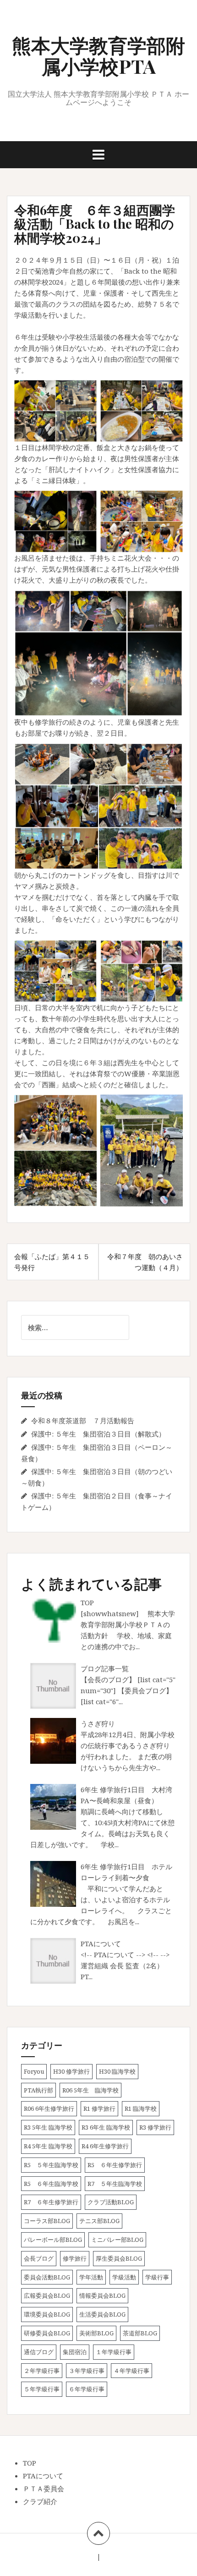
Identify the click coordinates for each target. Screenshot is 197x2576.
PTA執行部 (38, 2090)
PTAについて (101, 1943)
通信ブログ (39, 2352)
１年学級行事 (114, 2352)
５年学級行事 (42, 2389)
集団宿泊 (75, 2352)
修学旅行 (75, 2258)
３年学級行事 (87, 2371)
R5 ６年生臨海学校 (51, 2184)
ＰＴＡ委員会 (44, 2488)
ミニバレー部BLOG (117, 2240)
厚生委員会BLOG (119, 2258)
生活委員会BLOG (102, 2314)
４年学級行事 (131, 2371)
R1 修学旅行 (99, 2108)
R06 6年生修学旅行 (49, 2108)
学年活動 (91, 2277)
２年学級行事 (42, 2371)
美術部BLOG (96, 2333)
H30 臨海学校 (117, 2071)
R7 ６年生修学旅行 (51, 2202)
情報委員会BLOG (102, 2295)
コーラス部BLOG (47, 2221)
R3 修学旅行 (155, 2127)
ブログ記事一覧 (105, 1668)
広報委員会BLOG (47, 2295)
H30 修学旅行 (71, 2071)
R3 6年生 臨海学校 (106, 2127)
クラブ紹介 (40, 2501)
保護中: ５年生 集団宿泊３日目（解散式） (98, 1434)
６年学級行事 (87, 2389)
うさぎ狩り (98, 1723)
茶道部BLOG (140, 2333)
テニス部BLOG (99, 2221)
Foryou (34, 2071)
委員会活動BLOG (47, 2277)
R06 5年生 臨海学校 (90, 2090)
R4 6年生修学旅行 (105, 2146)
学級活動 (124, 2277)
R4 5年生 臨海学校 (48, 2146)
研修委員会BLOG (47, 2333)
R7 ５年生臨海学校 (115, 2184)
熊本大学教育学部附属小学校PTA (98, 55)
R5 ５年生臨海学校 (51, 2165)
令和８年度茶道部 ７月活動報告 (83, 1420)
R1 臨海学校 (141, 2108)
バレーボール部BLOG (53, 2240)
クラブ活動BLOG (111, 2202)
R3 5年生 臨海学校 (48, 2127)
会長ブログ (39, 2258)
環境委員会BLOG (47, 2314)
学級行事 (157, 2277)
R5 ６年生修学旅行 (115, 2165)
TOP (87, 1602)
